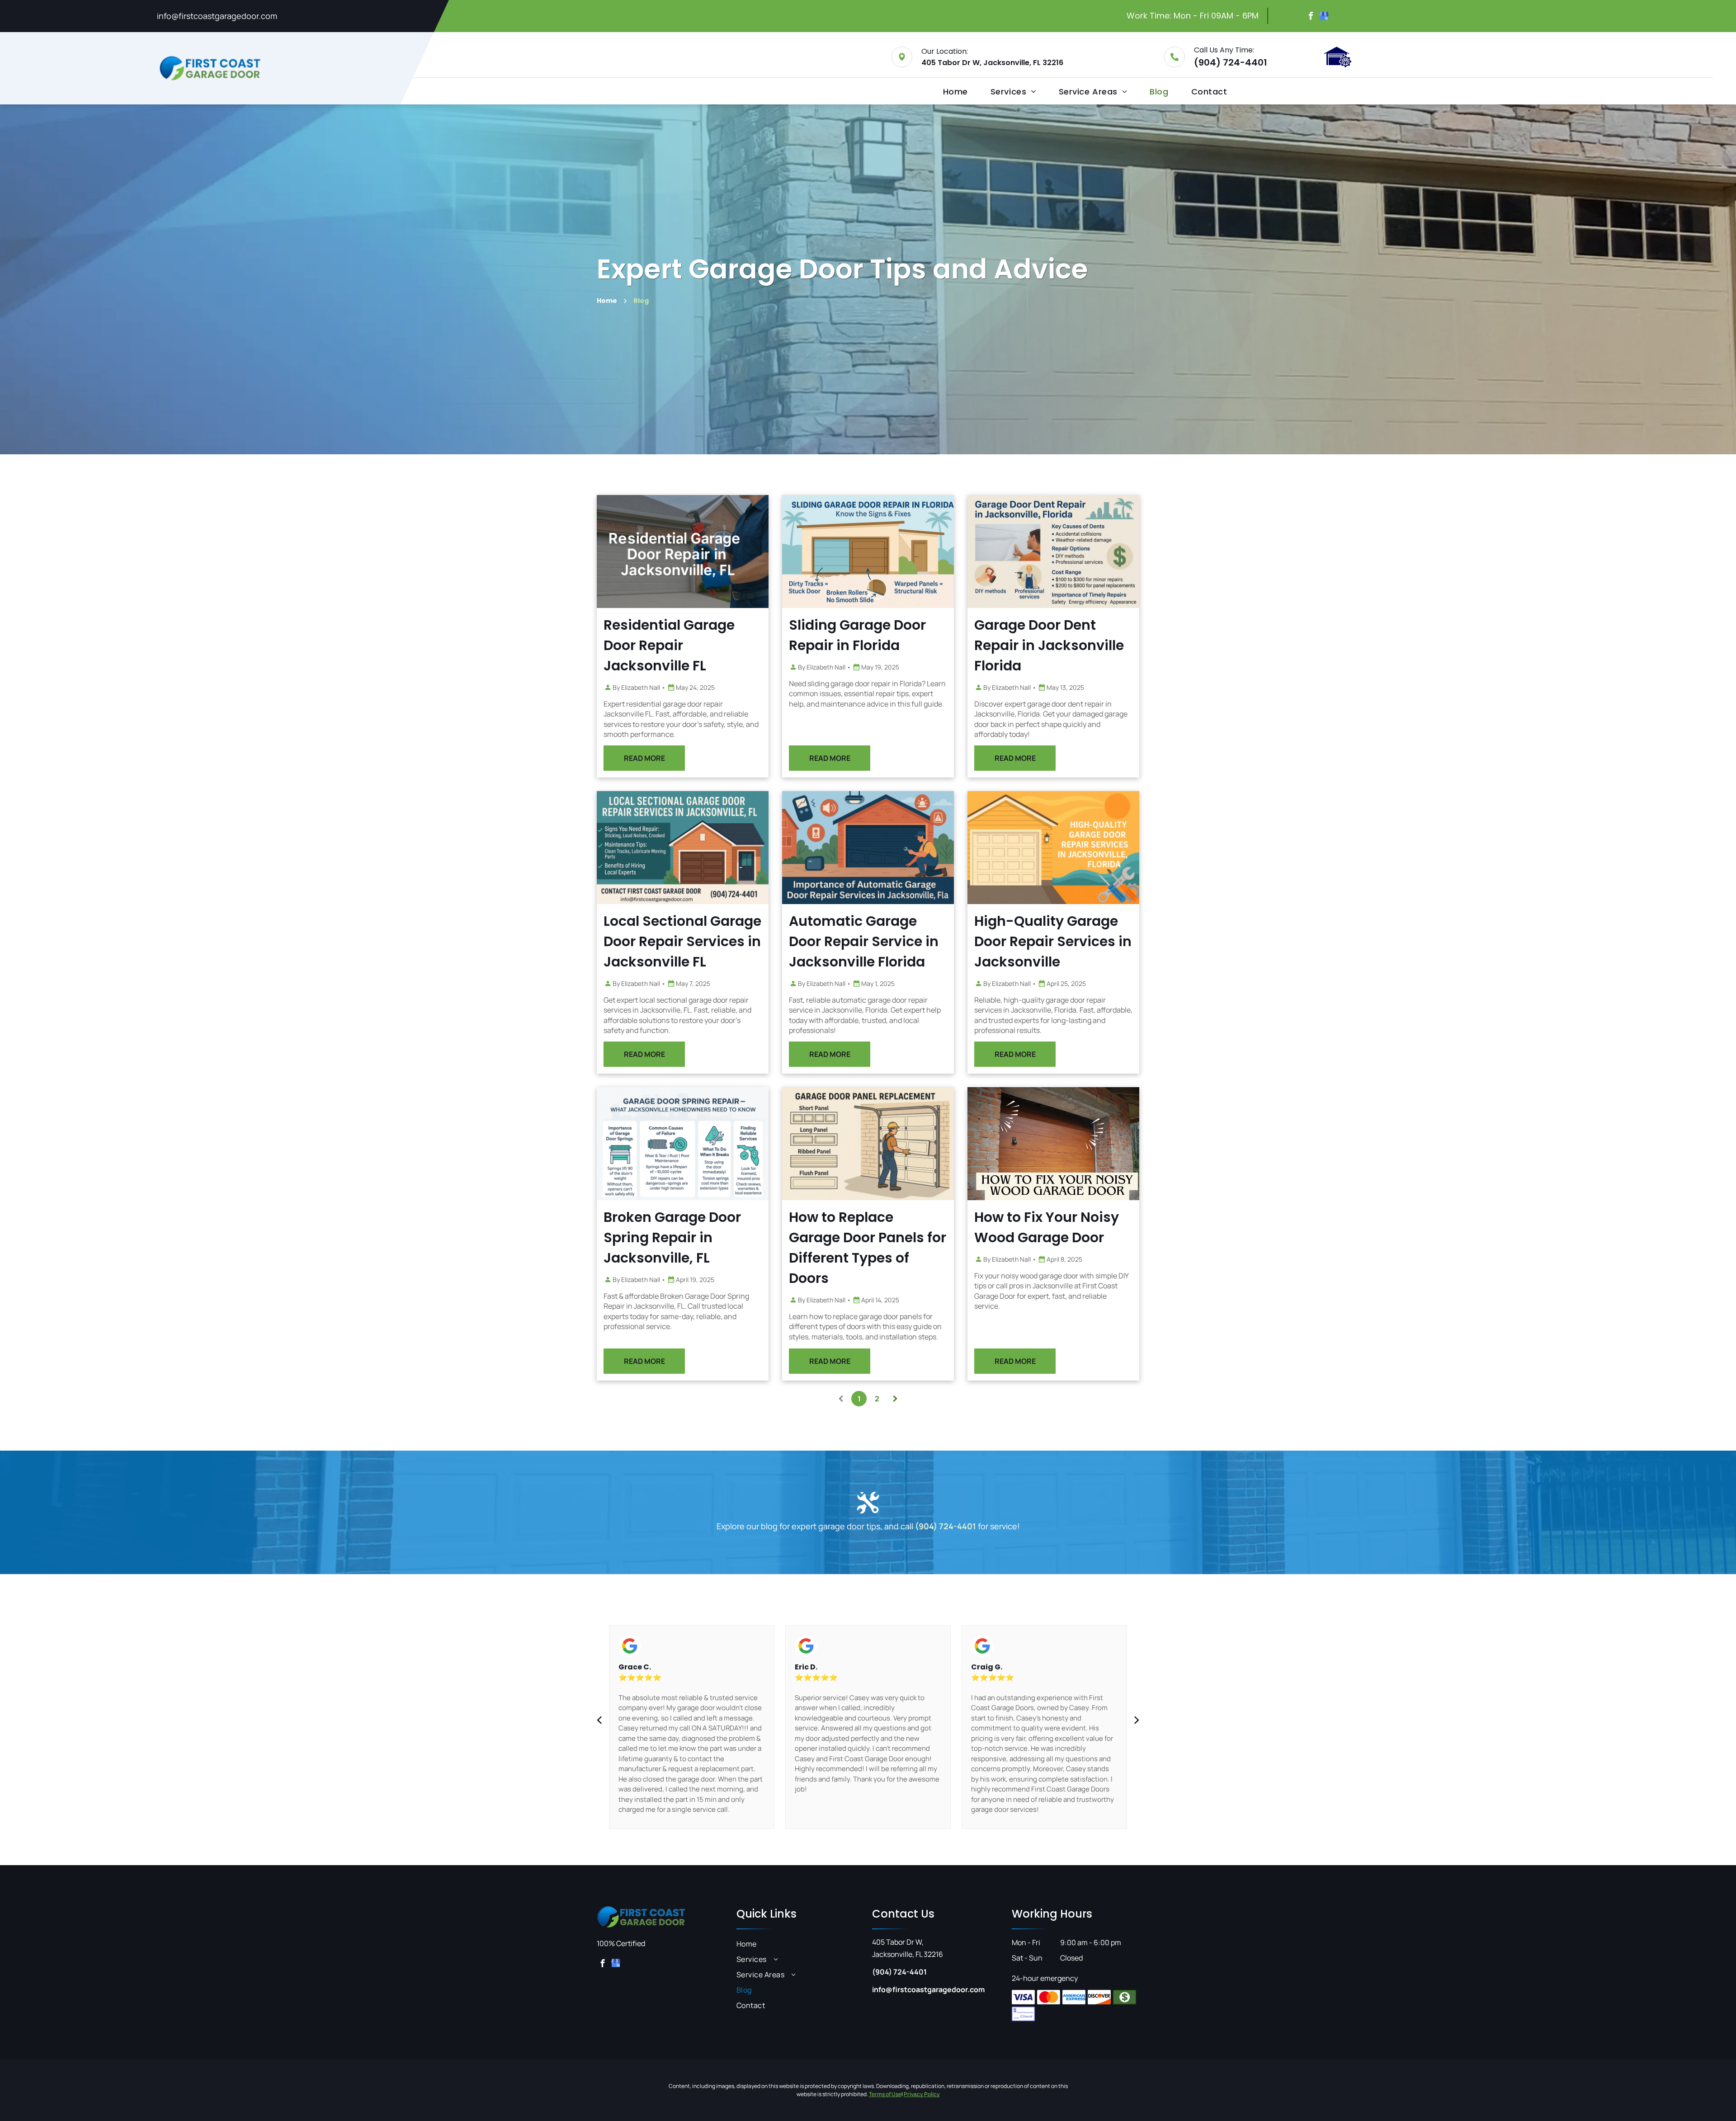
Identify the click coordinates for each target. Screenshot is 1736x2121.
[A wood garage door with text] (1053, 1144)
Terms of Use (885, 2094)
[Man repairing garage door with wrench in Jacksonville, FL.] (683, 551)
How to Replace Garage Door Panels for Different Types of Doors (868, 1248)
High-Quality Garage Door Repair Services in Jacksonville (1053, 941)
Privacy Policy (922, 2094)
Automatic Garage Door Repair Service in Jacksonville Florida (864, 941)
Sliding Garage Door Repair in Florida (857, 635)
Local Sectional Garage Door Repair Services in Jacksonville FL (682, 941)
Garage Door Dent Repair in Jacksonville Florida (1049, 645)
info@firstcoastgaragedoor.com (217, 16)
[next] (1137, 1720)
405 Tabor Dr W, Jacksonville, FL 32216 (992, 63)
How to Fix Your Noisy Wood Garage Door (1047, 1227)
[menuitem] (955, 92)
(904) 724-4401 (1231, 62)
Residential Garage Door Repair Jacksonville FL (669, 645)
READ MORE (644, 758)
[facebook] (1311, 17)
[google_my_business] (1324, 17)
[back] (599, 1720)
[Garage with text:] (1053, 848)
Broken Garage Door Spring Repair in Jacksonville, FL (672, 1237)
